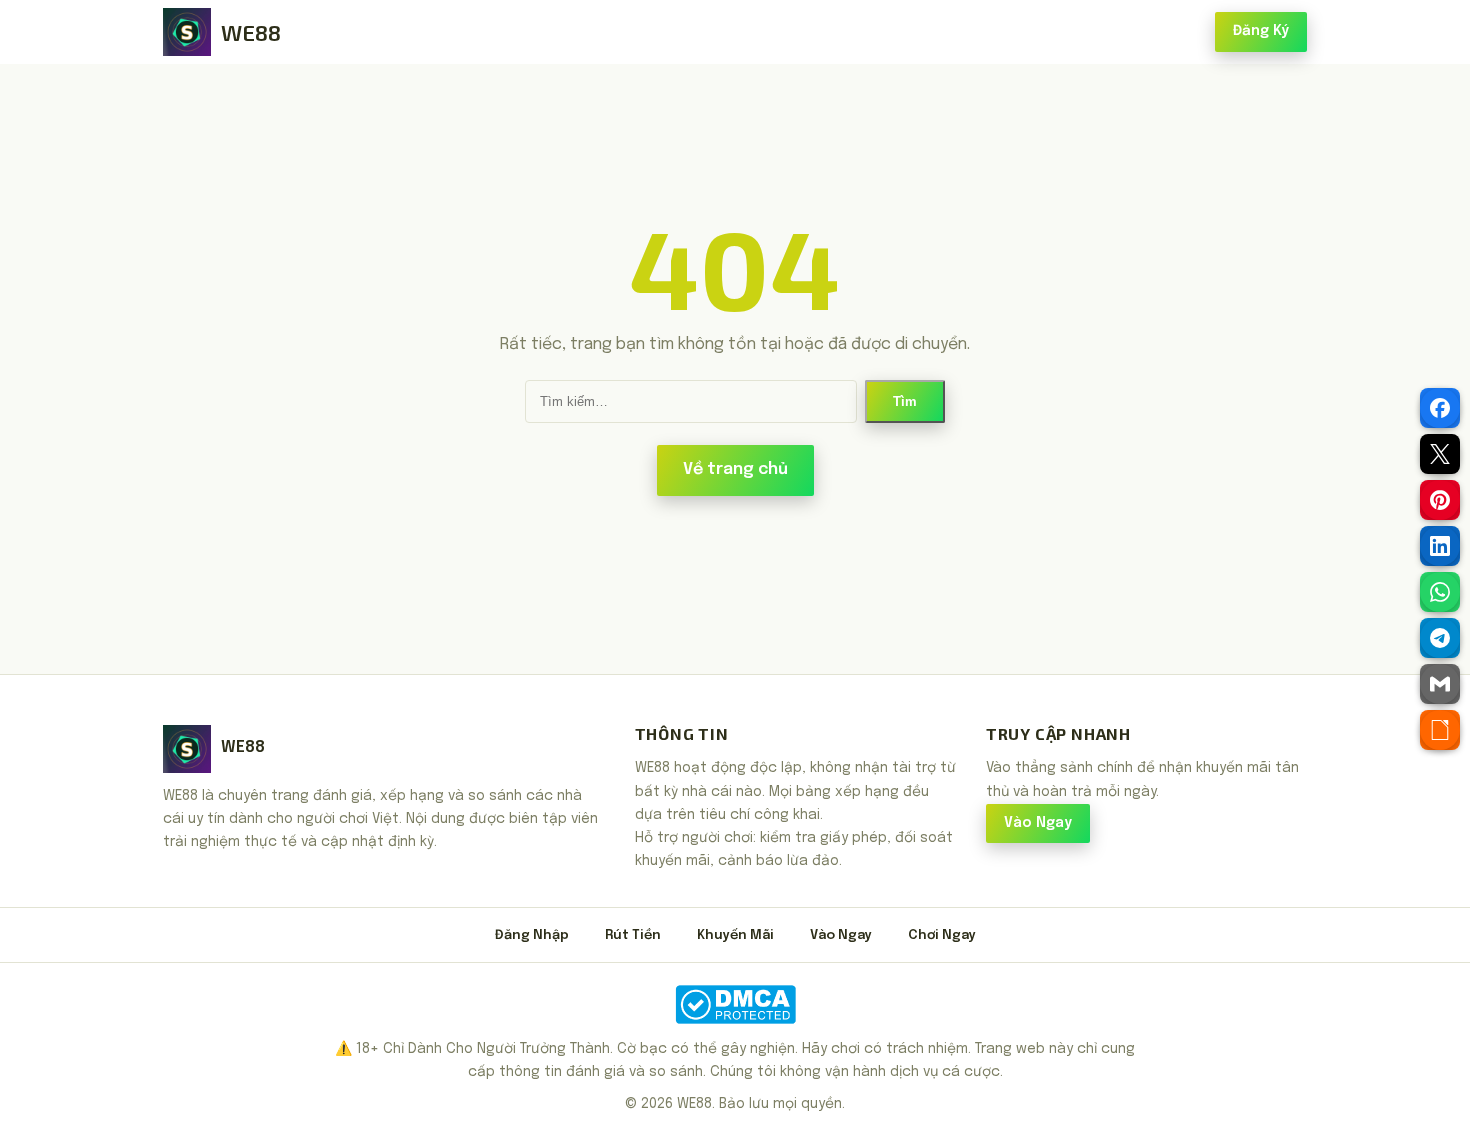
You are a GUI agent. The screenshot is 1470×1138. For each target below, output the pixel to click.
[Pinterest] (1440, 500)
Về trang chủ (735, 469)
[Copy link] (1440, 730)
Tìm (905, 401)
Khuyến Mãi (735, 935)
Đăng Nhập (532, 935)
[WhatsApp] (1440, 592)
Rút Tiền (633, 935)
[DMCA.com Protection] (735, 1004)
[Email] (1440, 684)
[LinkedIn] (1440, 546)
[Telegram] (1440, 638)
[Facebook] (1440, 408)
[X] (1440, 454)
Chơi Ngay (942, 935)
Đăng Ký (1261, 31)
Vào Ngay (1038, 823)
